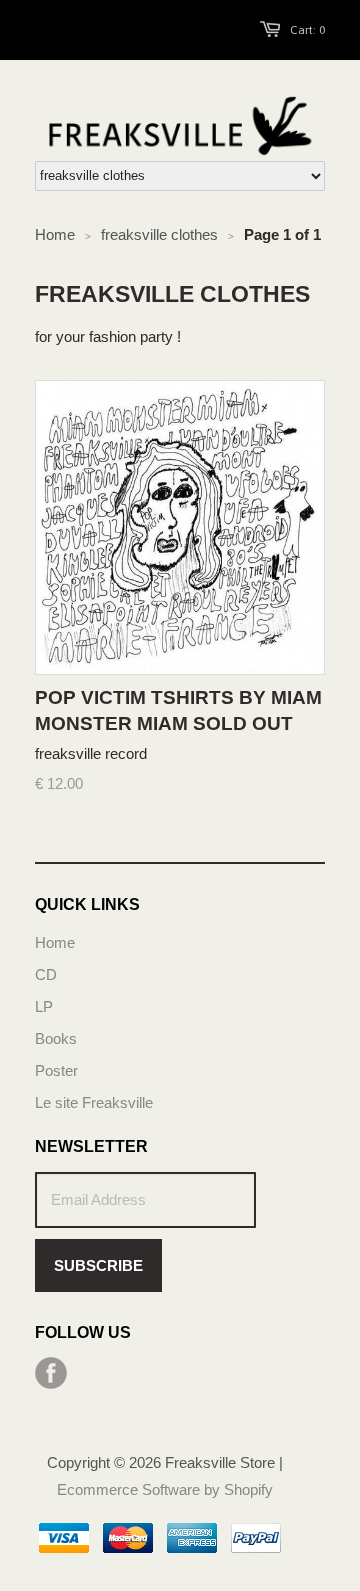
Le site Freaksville (94, 1102)
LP (44, 1006)
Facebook (51, 1373)
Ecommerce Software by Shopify (165, 1489)
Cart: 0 (307, 30)
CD (46, 974)
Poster (56, 1070)
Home (55, 942)
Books (56, 1038)
